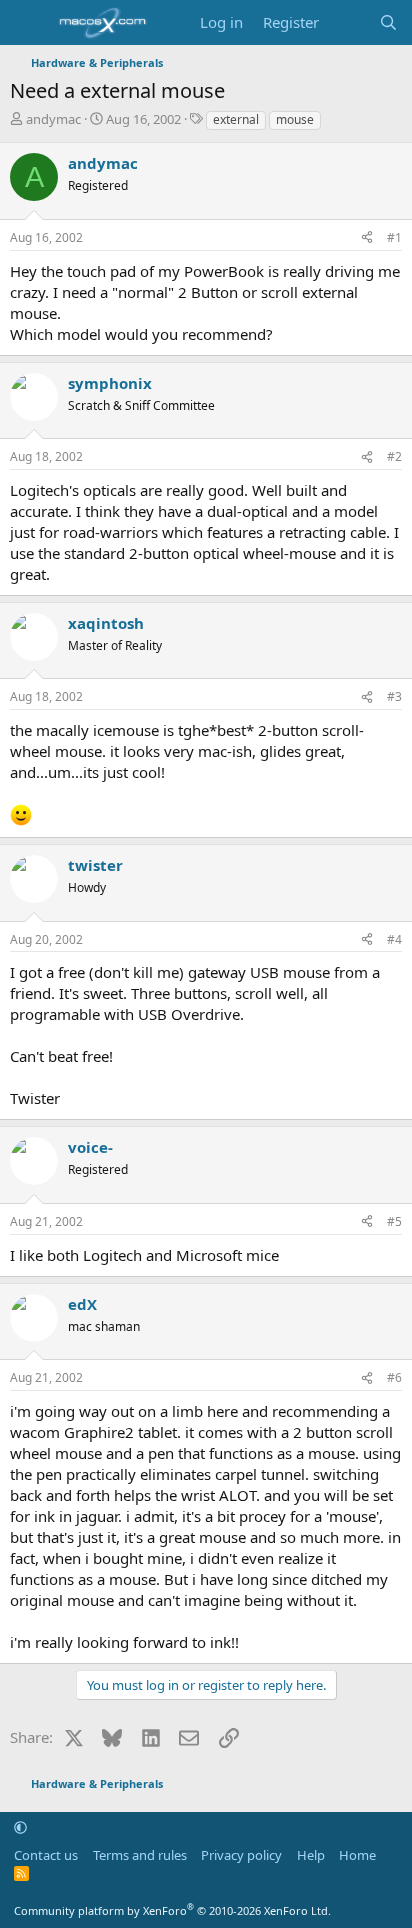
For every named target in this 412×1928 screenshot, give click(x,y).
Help (311, 1855)
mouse (295, 119)
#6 (394, 1377)
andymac (53, 119)
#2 (394, 456)
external (236, 119)
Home (357, 1855)
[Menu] (27, 23)
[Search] (388, 22)
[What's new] (348, 22)
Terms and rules (140, 1855)
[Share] (367, 238)
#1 (394, 237)
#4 (394, 939)
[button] (20, 1827)
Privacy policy (241, 1855)
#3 (394, 696)
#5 (394, 1221)
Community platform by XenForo (172, 1910)
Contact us (46, 1855)
